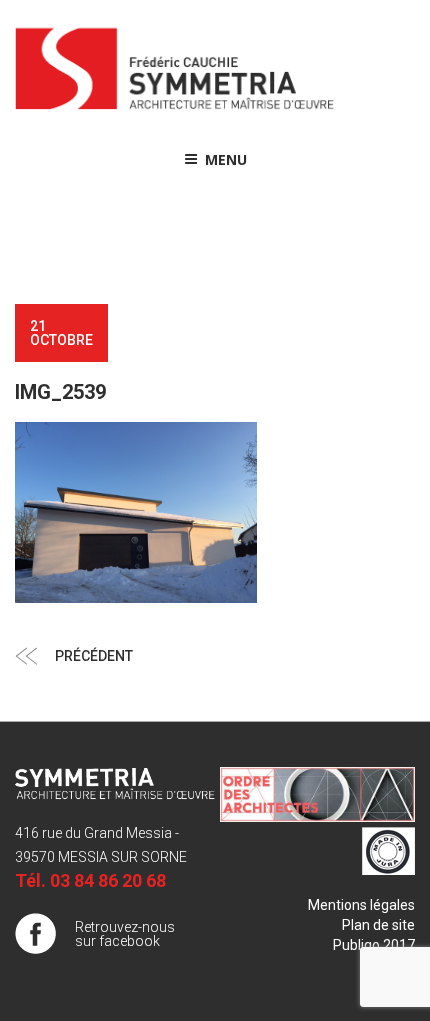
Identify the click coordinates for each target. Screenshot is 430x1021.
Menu (226, 159)
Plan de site (378, 925)
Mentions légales (361, 905)
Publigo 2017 (374, 945)
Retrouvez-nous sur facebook (125, 934)
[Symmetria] (175, 110)
